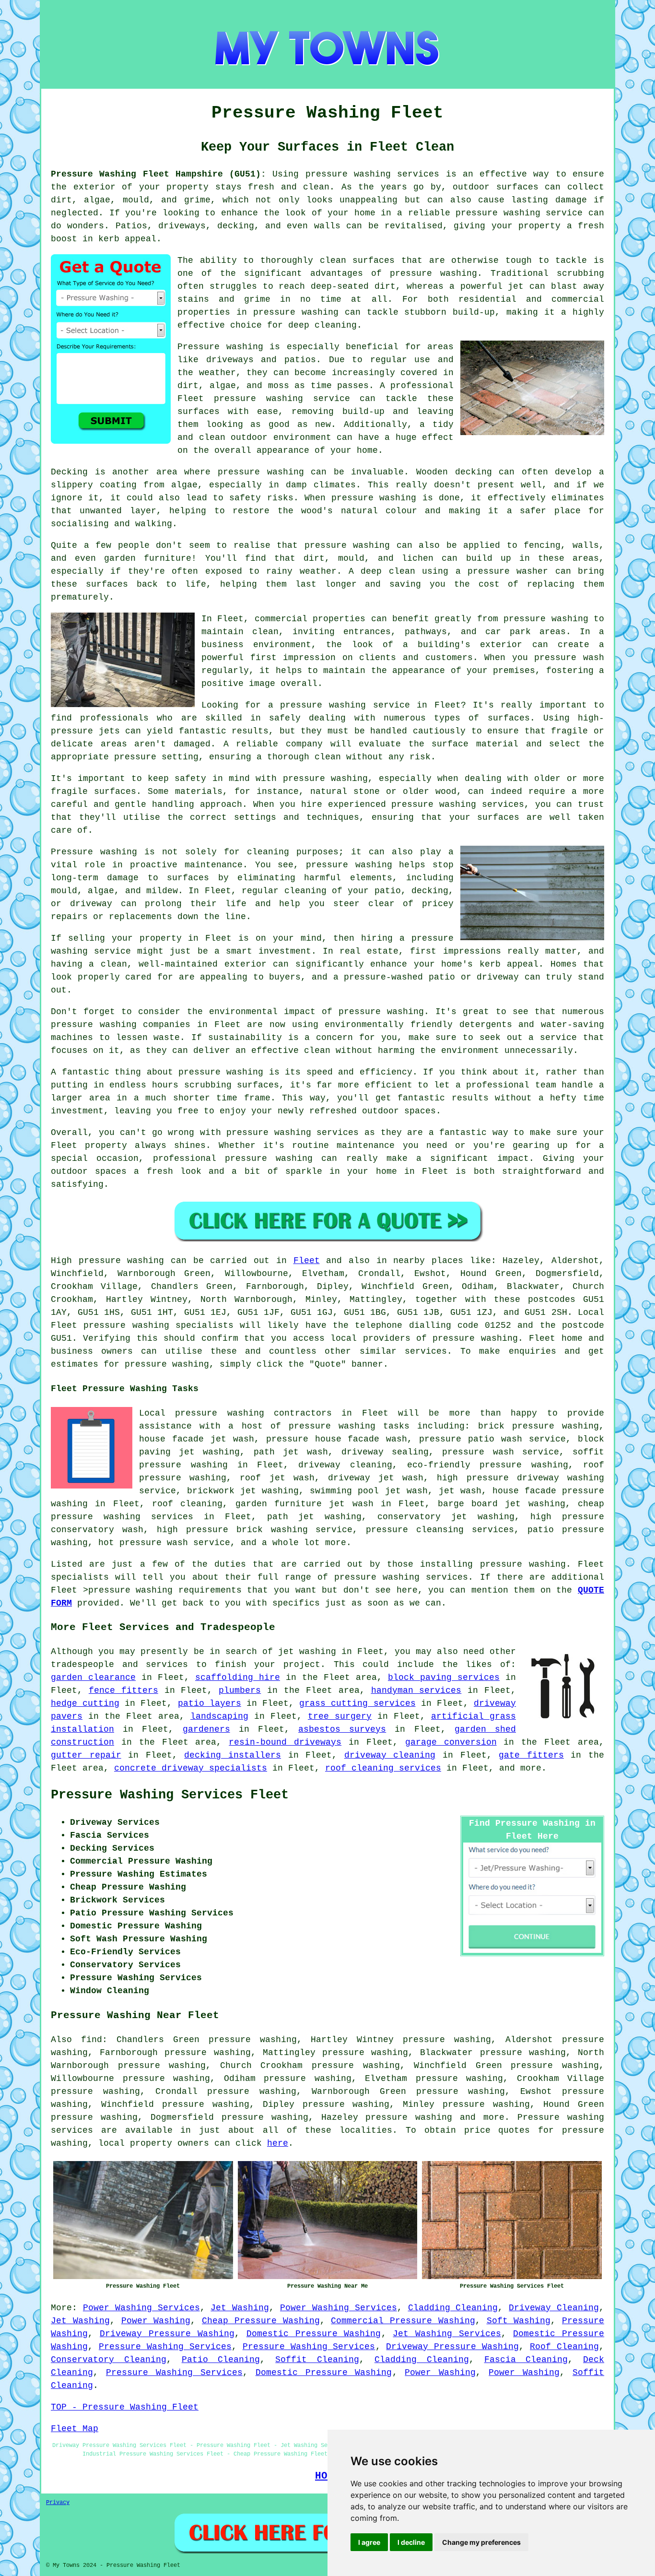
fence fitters (123, 1690)
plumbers (240, 1690)
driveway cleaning (390, 1755)
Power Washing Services (141, 2308)
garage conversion (451, 1742)
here (278, 2143)
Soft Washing (519, 2321)
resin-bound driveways (285, 1742)
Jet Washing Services (447, 2334)
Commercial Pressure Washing (403, 2321)
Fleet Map (75, 2429)
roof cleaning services (383, 1768)
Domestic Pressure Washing (314, 2334)
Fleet (307, 1261)
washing (146, 1261)
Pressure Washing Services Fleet (170, 1795)
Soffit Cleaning (317, 2360)
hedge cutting (85, 1703)
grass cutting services (357, 1703)
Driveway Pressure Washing (167, 2334)
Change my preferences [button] (481, 2542)
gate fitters (531, 1755)
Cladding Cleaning (453, 2308)
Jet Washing (240, 2308)
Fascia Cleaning (526, 2360)
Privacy (58, 2503)
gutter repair (86, 1755)
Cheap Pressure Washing (261, 2321)
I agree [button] (369, 2542)
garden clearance (93, 1678)
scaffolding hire (238, 1678)
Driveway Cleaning (554, 2308)
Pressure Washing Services (165, 2347)
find (92, 2040)
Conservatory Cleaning (109, 2360)
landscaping (219, 1716)
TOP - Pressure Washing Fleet (125, 2407)
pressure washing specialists (158, 1325)
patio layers (210, 1703)
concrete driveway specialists (191, 1768)
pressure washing (475, 1338)
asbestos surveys (342, 1729)
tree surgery (340, 1716)
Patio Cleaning (221, 2360)
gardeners (206, 1729)
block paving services (444, 1678)
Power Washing (156, 2321)
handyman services (416, 1690)
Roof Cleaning (564, 2347)
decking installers (233, 1755)
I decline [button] (411, 2542)
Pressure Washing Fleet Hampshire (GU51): (158, 174)
